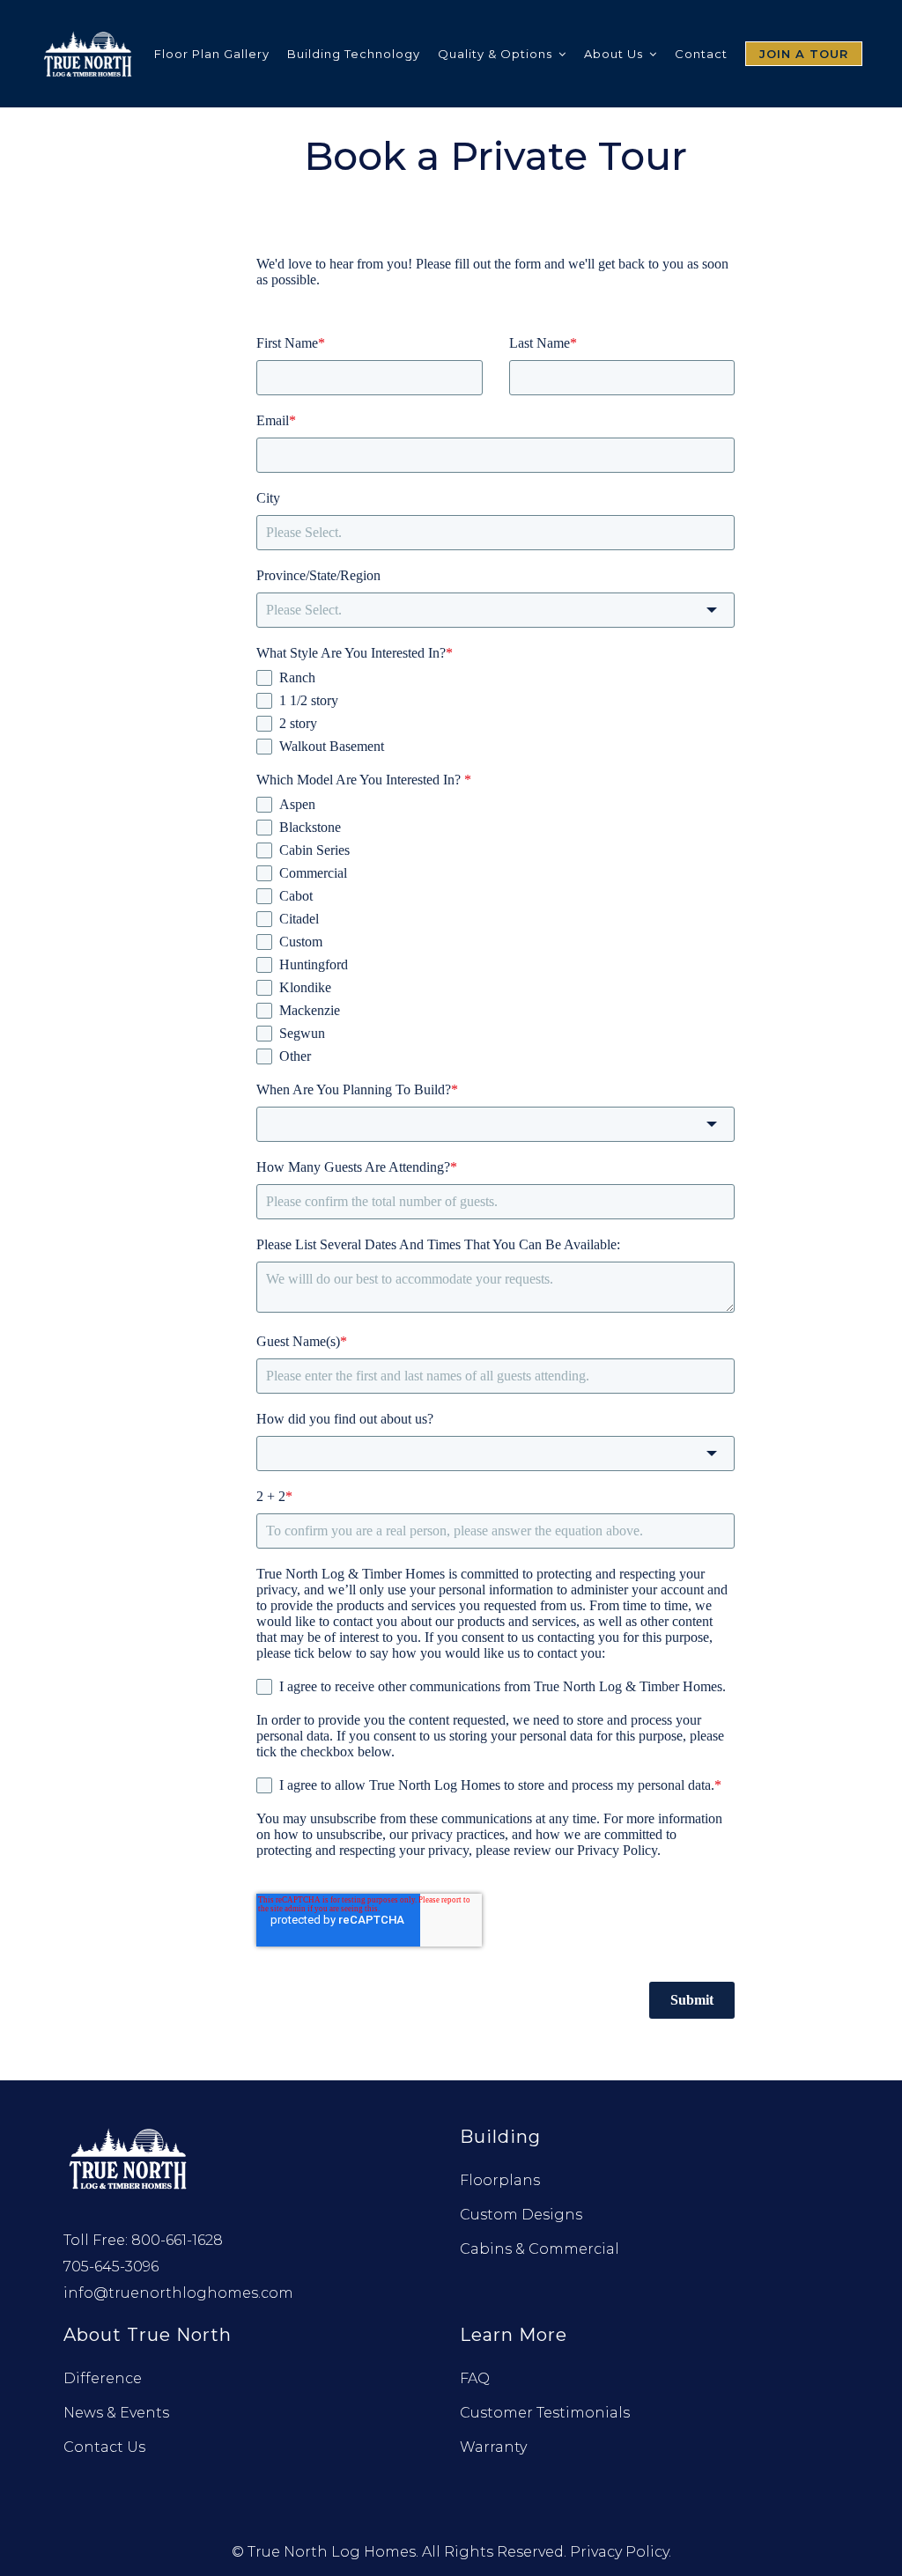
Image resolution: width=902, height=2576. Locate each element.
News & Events (116, 2413)
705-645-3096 (111, 2267)
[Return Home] (129, 2156)
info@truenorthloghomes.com (178, 2293)
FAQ (475, 2378)
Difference (103, 2378)
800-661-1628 (177, 2240)
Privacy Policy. (621, 2552)
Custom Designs (521, 2215)
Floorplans (500, 2180)
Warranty (493, 2447)
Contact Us (104, 2447)
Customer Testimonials (545, 2413)
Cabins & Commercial (540, 2249)
